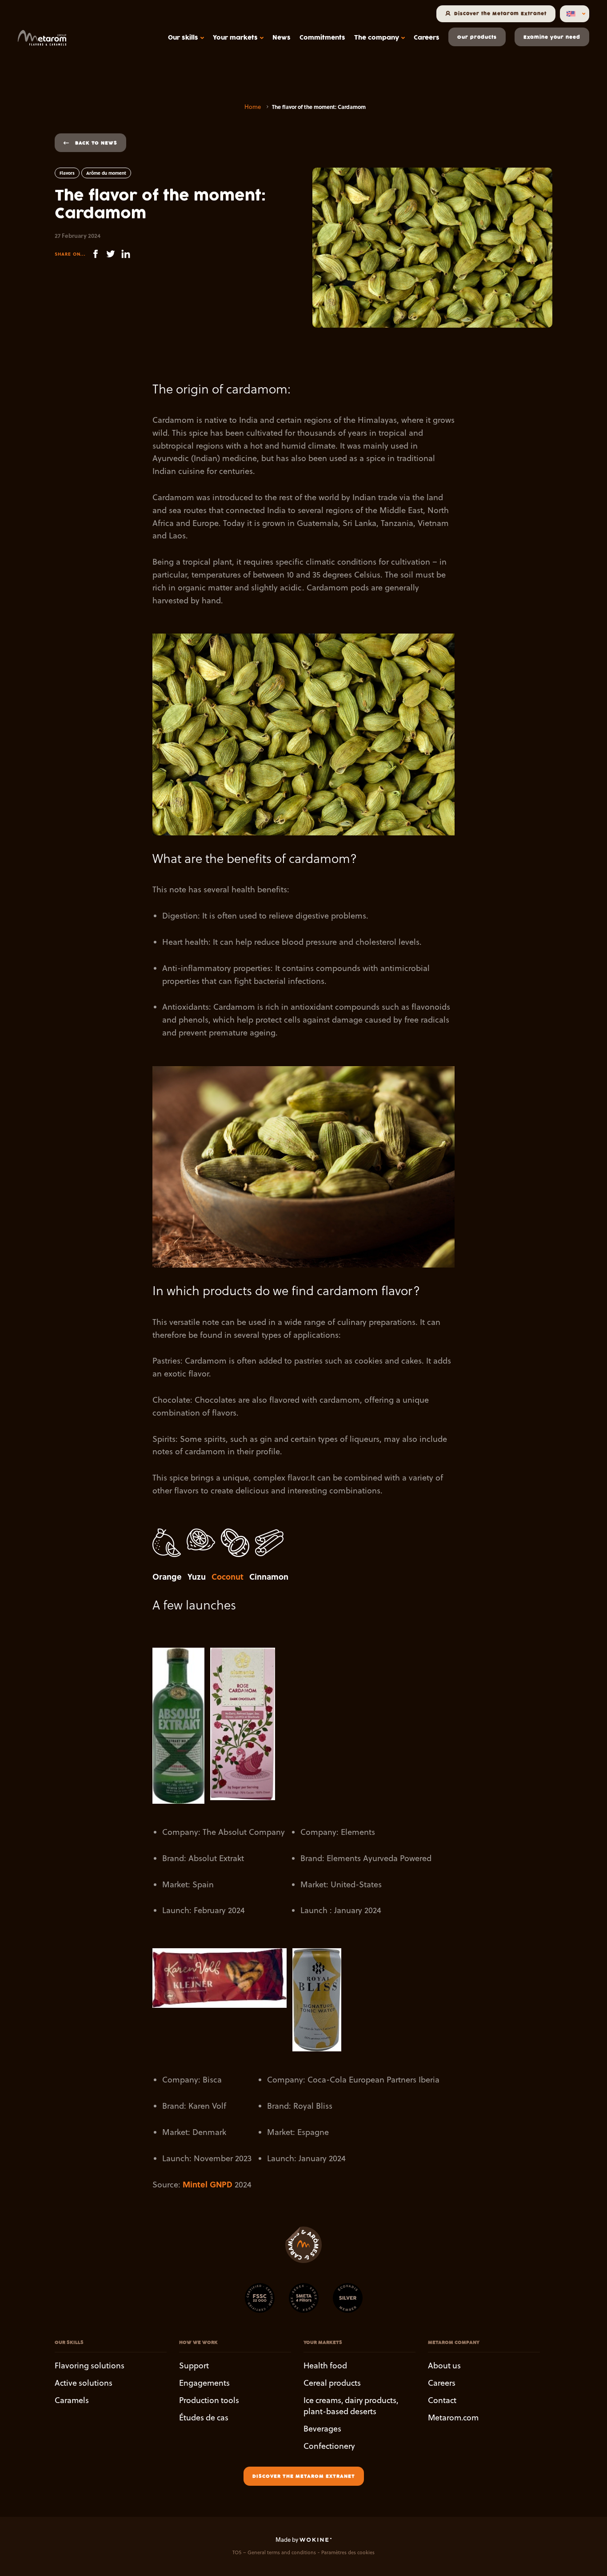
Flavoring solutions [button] (90, 2365)
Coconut (228, 1577)
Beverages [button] (322, 2429)
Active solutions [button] (84, 2383)
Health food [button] (325, 2365)
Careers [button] (442, 2383)
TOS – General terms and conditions (274, 2553)
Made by (288, 2540)
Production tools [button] (209, 2400)
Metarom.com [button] (453, 2418)
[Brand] (42, 38)
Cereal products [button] (332, 2383)
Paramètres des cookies (348, 2553)
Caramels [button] (72, 2400)
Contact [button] (442, 2400)
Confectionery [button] (329, 2446)
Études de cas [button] (204, 2418)
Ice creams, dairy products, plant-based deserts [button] (351, 2406)
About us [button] (444, 2365)
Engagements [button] (204, 2383)
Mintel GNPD (208, 2184)
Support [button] (194, 2365)
